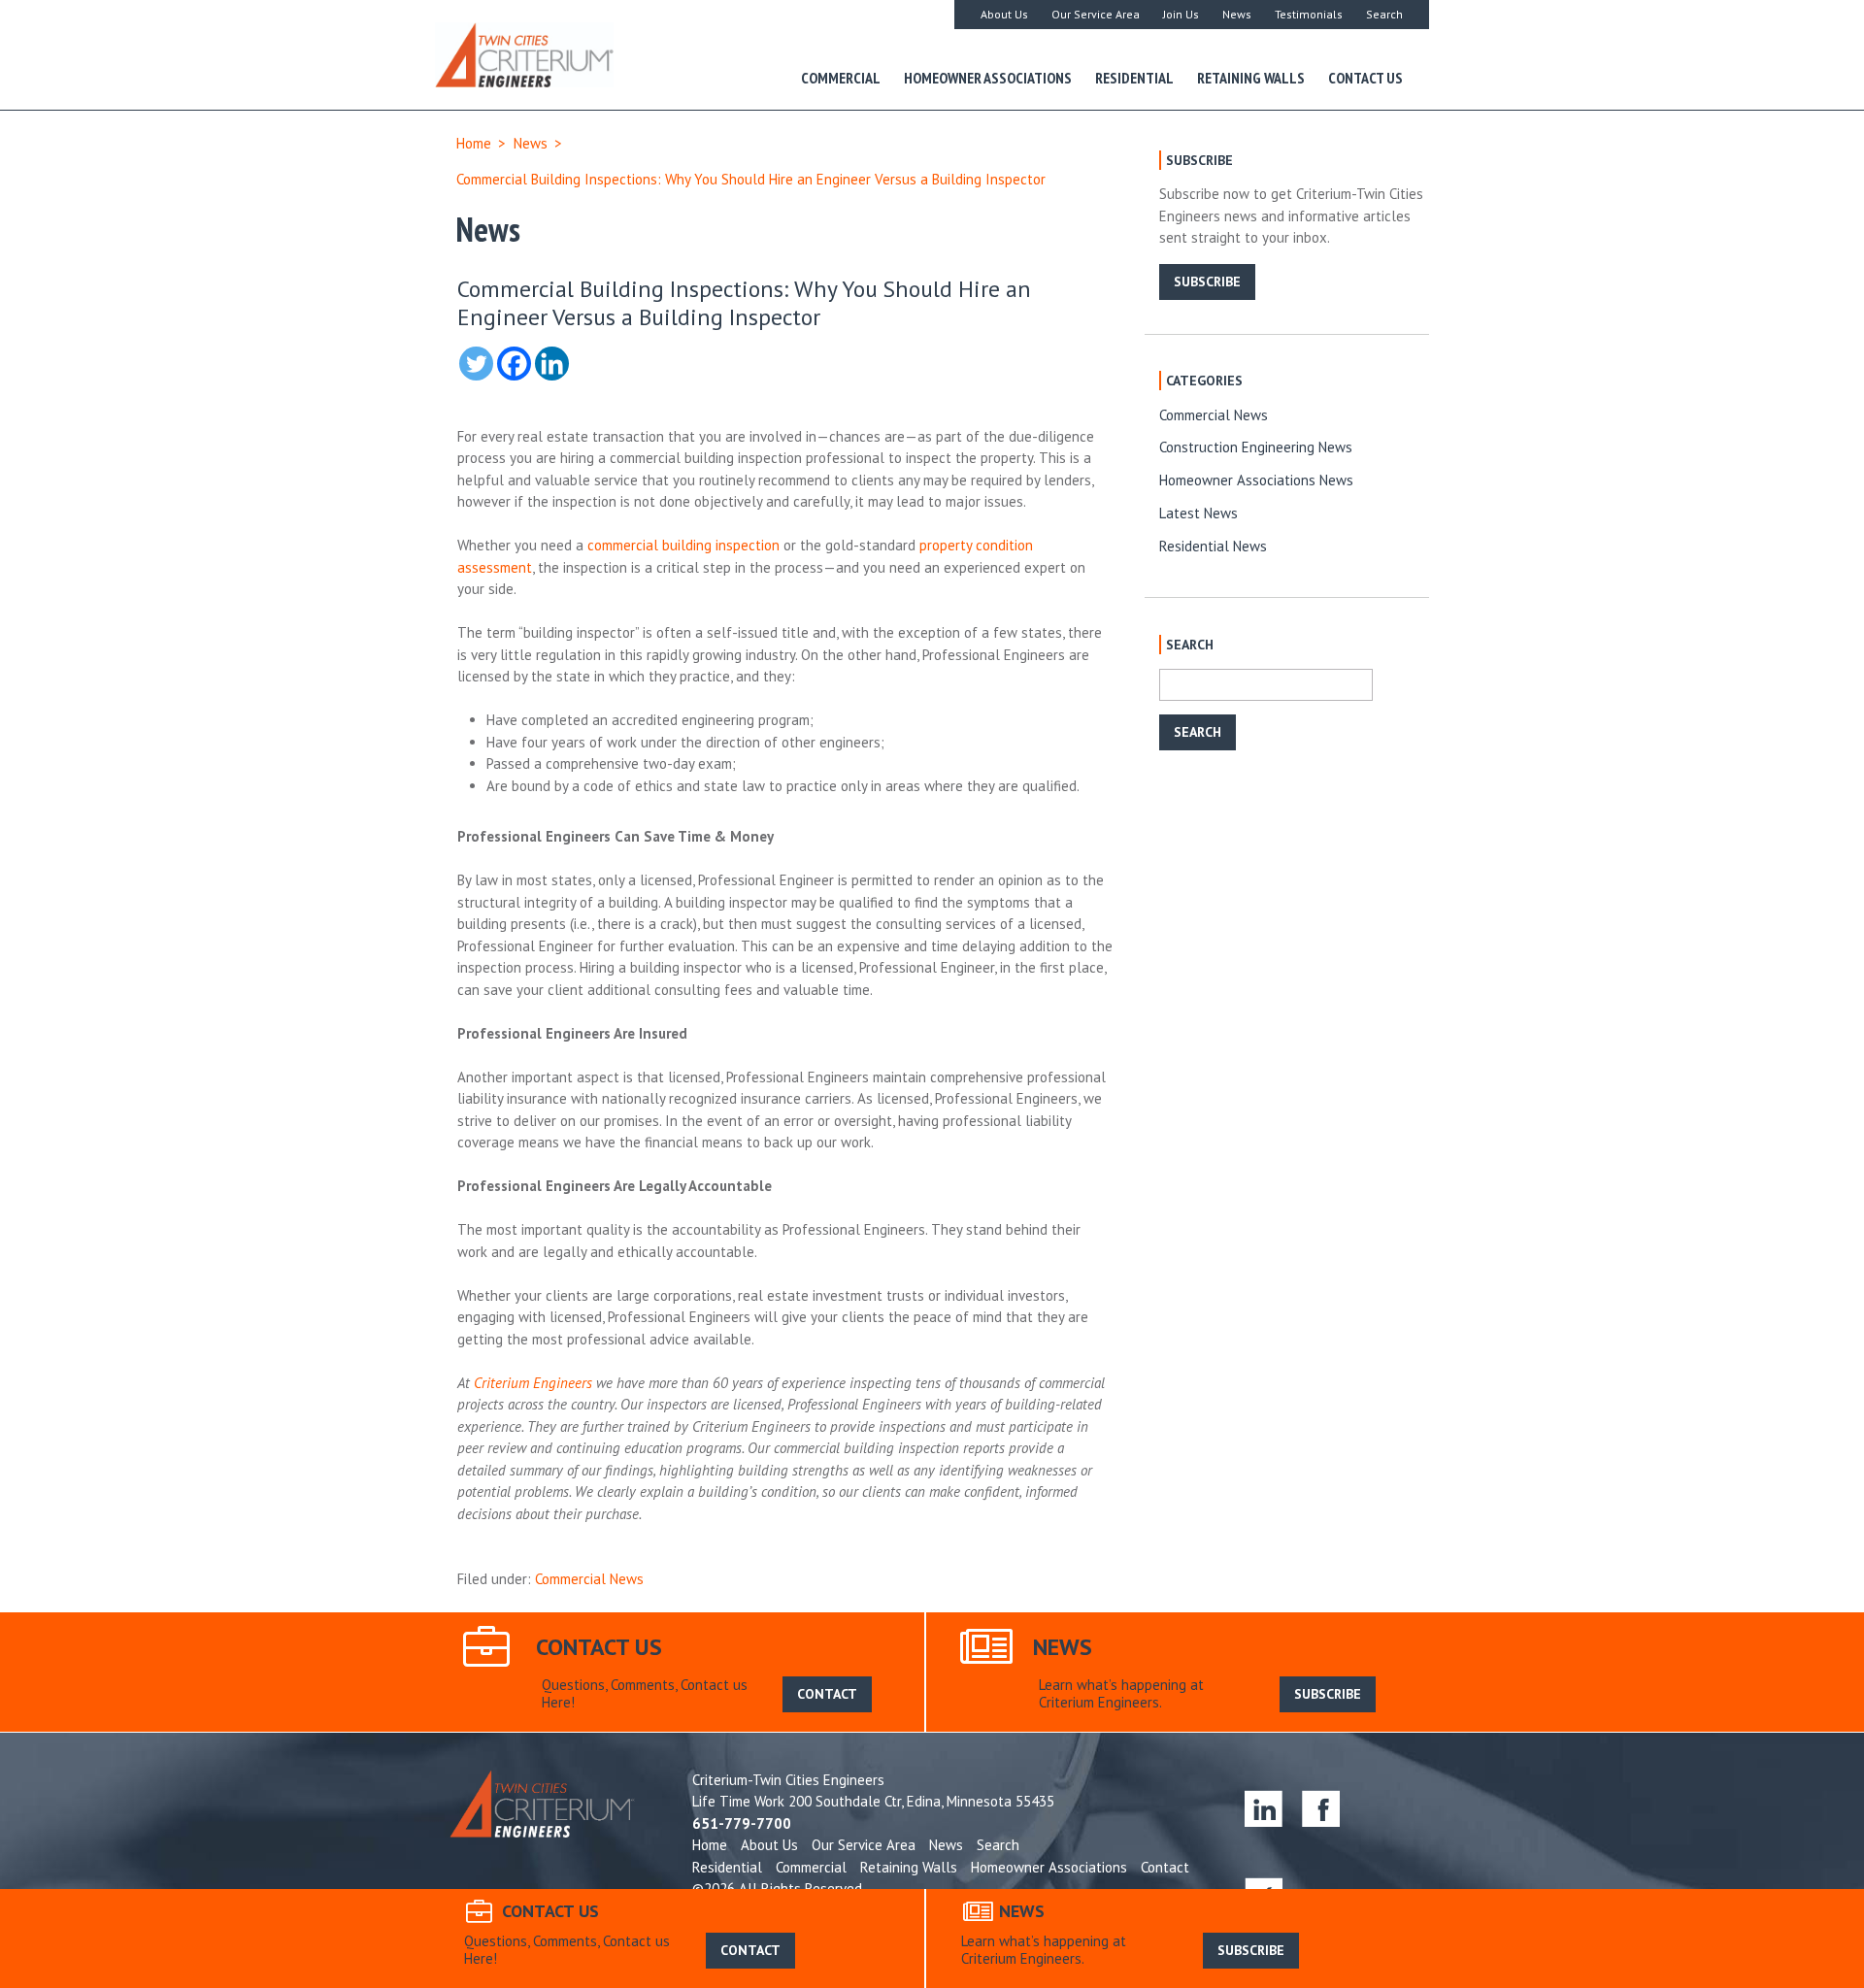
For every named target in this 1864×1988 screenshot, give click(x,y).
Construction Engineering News (1256, 447)
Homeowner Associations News (1256, 480)
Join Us (1181, 14)
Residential (1134, 78)
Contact (1165, 1867)
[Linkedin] (552, 364)
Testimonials (1309, 14)
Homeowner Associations (988, 78)
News (1237, 14)
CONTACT (827, 1694)
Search (1384, 14)
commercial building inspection (683, 545)
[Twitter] (476, 364)
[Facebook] (514, 364)
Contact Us (1365, 78)
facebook (1321, 1808)
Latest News (1198, 513)
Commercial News (589, 1579)
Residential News (1213, 546)
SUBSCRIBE (1207, 282)
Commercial (841, 78)
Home (474, 143)
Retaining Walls (1251, 78)
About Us (1004, 14)
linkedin (1264, 1808)
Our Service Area (1096, 14)
